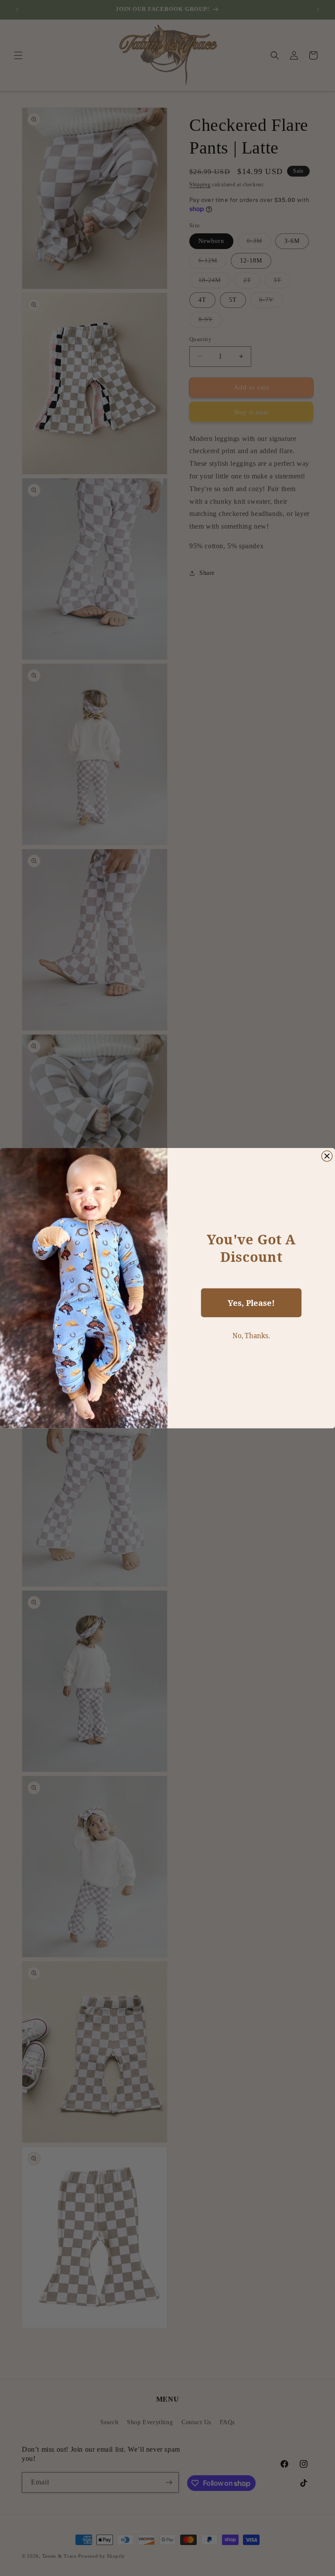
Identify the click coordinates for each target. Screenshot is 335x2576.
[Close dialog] (327, 1156)
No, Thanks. (251, 1335)
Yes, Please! (251, 1303)
